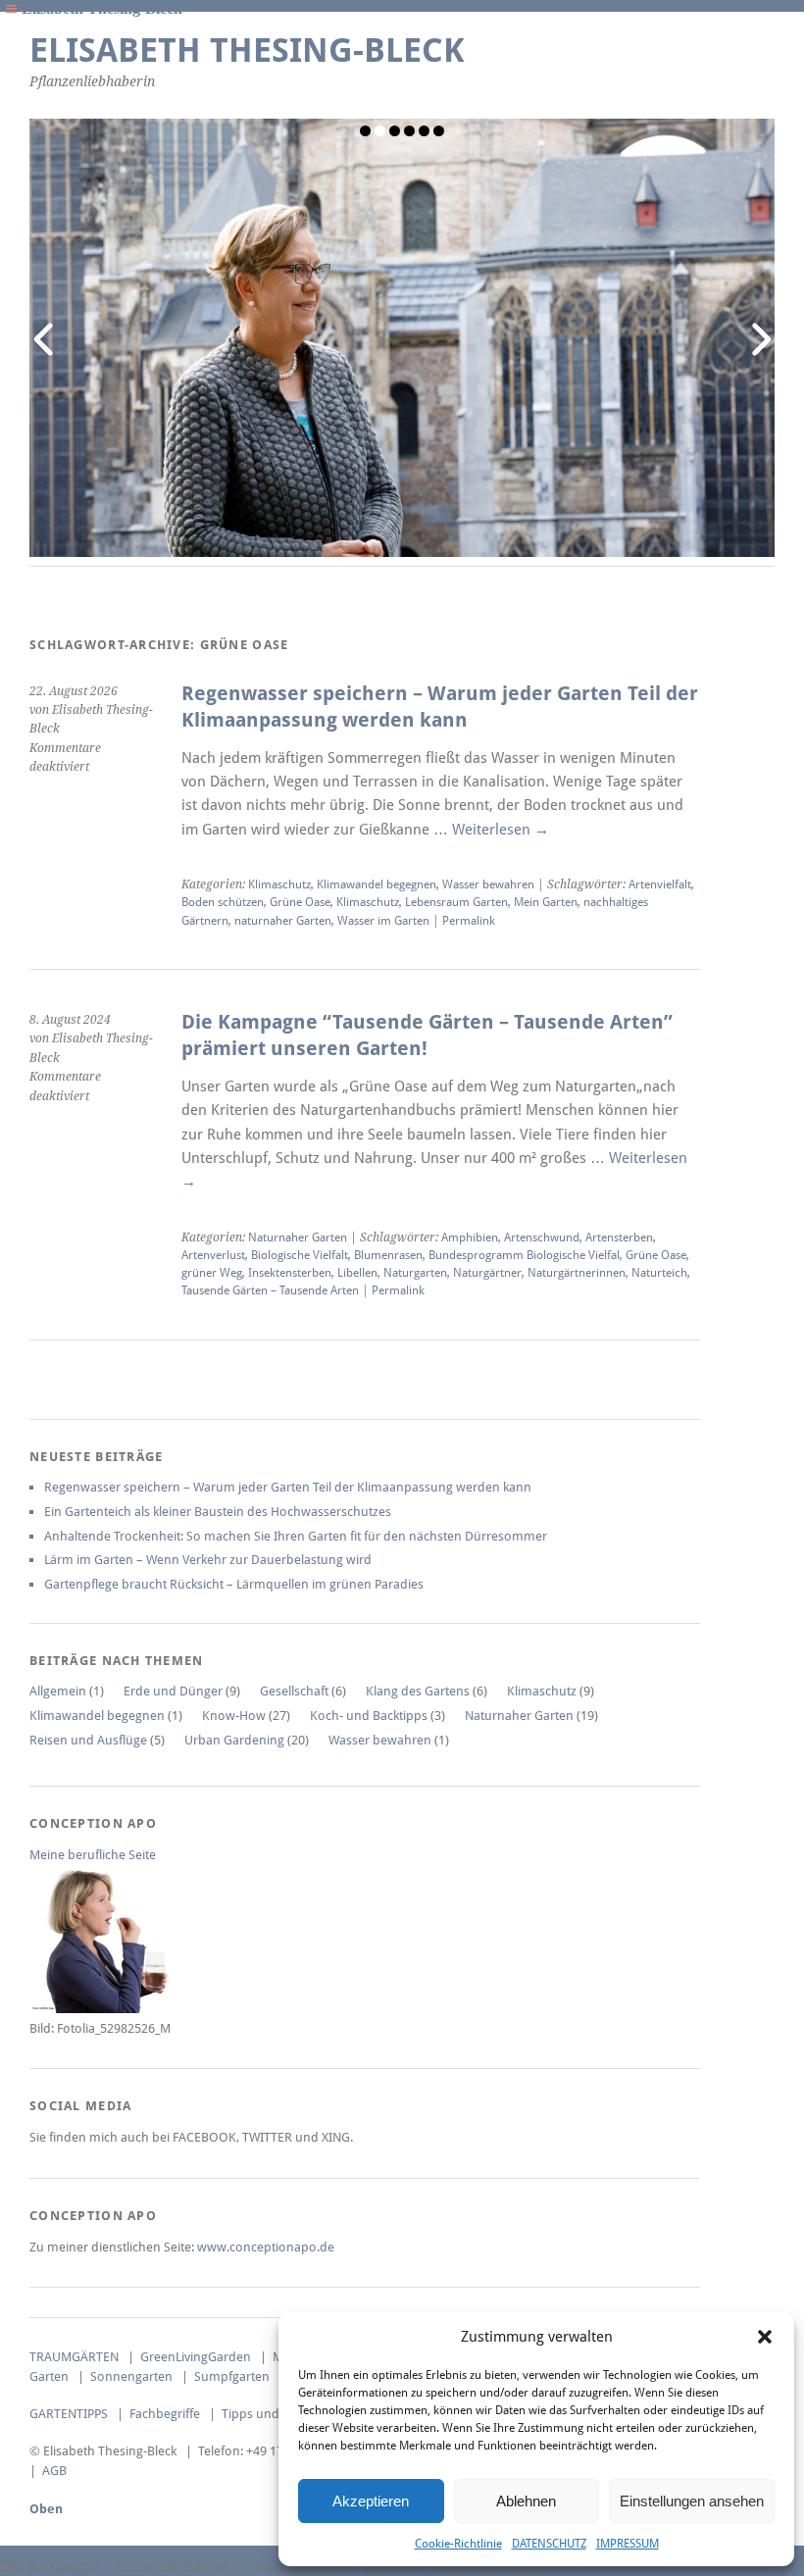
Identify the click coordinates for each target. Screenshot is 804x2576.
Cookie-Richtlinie (458, 2544)
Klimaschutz (279, 884)
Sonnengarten (131, 2376)
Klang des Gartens (418, 1691)
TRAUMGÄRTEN (74, 2357)
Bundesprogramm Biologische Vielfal (524, 1255)
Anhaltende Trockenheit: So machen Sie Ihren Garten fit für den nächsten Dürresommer (296, 1536)
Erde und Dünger (173, 1691)
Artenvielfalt (660, 884)
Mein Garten (546, 902)
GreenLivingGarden (196, 2357)
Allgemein (58, 1691)
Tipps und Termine (276, 2414)
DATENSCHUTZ (549, 2544)
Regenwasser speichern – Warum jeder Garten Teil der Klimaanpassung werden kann (288, 1487)
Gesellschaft (294, 1691)
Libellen (357, 1273)
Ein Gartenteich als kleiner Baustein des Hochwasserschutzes (218, 1512)
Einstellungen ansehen (692, 2501)
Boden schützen (223, 902)
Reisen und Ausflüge (88, 1740)
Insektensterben (290, 1273)
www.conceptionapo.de (266, 2247)
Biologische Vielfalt (300, 1255)
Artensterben (619, 1237)
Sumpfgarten (232, 2376)
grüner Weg (212, 1273)
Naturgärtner (487, 1273)
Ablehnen (526, 2501)
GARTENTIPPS (69, 2414)
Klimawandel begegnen (377, 884)
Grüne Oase (300, 902)
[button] (765, 2337)
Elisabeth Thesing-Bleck (247, 51)
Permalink (469, 921)
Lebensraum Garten (456, 902)
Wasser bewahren (488, 884)
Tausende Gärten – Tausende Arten (270, 1290)
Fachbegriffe (165, 2414)
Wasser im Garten (383, 921)
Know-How (234, 1716)
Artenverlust (213, 1255)
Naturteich (659, 1273)
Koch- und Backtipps (369, 1716)
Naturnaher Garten (298, 1237)
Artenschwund (542, 1237)
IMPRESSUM (628, 2544)
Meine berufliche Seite (93, 1855)
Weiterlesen (501, 830)
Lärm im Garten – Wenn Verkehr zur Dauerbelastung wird (208, 1560)
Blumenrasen (388, 1255)
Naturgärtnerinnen (577, 1273)
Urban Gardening (234, 1740)
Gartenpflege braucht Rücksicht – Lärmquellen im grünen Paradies (234, 1584)
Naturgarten (415, 1273)
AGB (54, 2471)
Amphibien (470, 1237)
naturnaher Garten (283, 921)
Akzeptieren (371, 2501)
